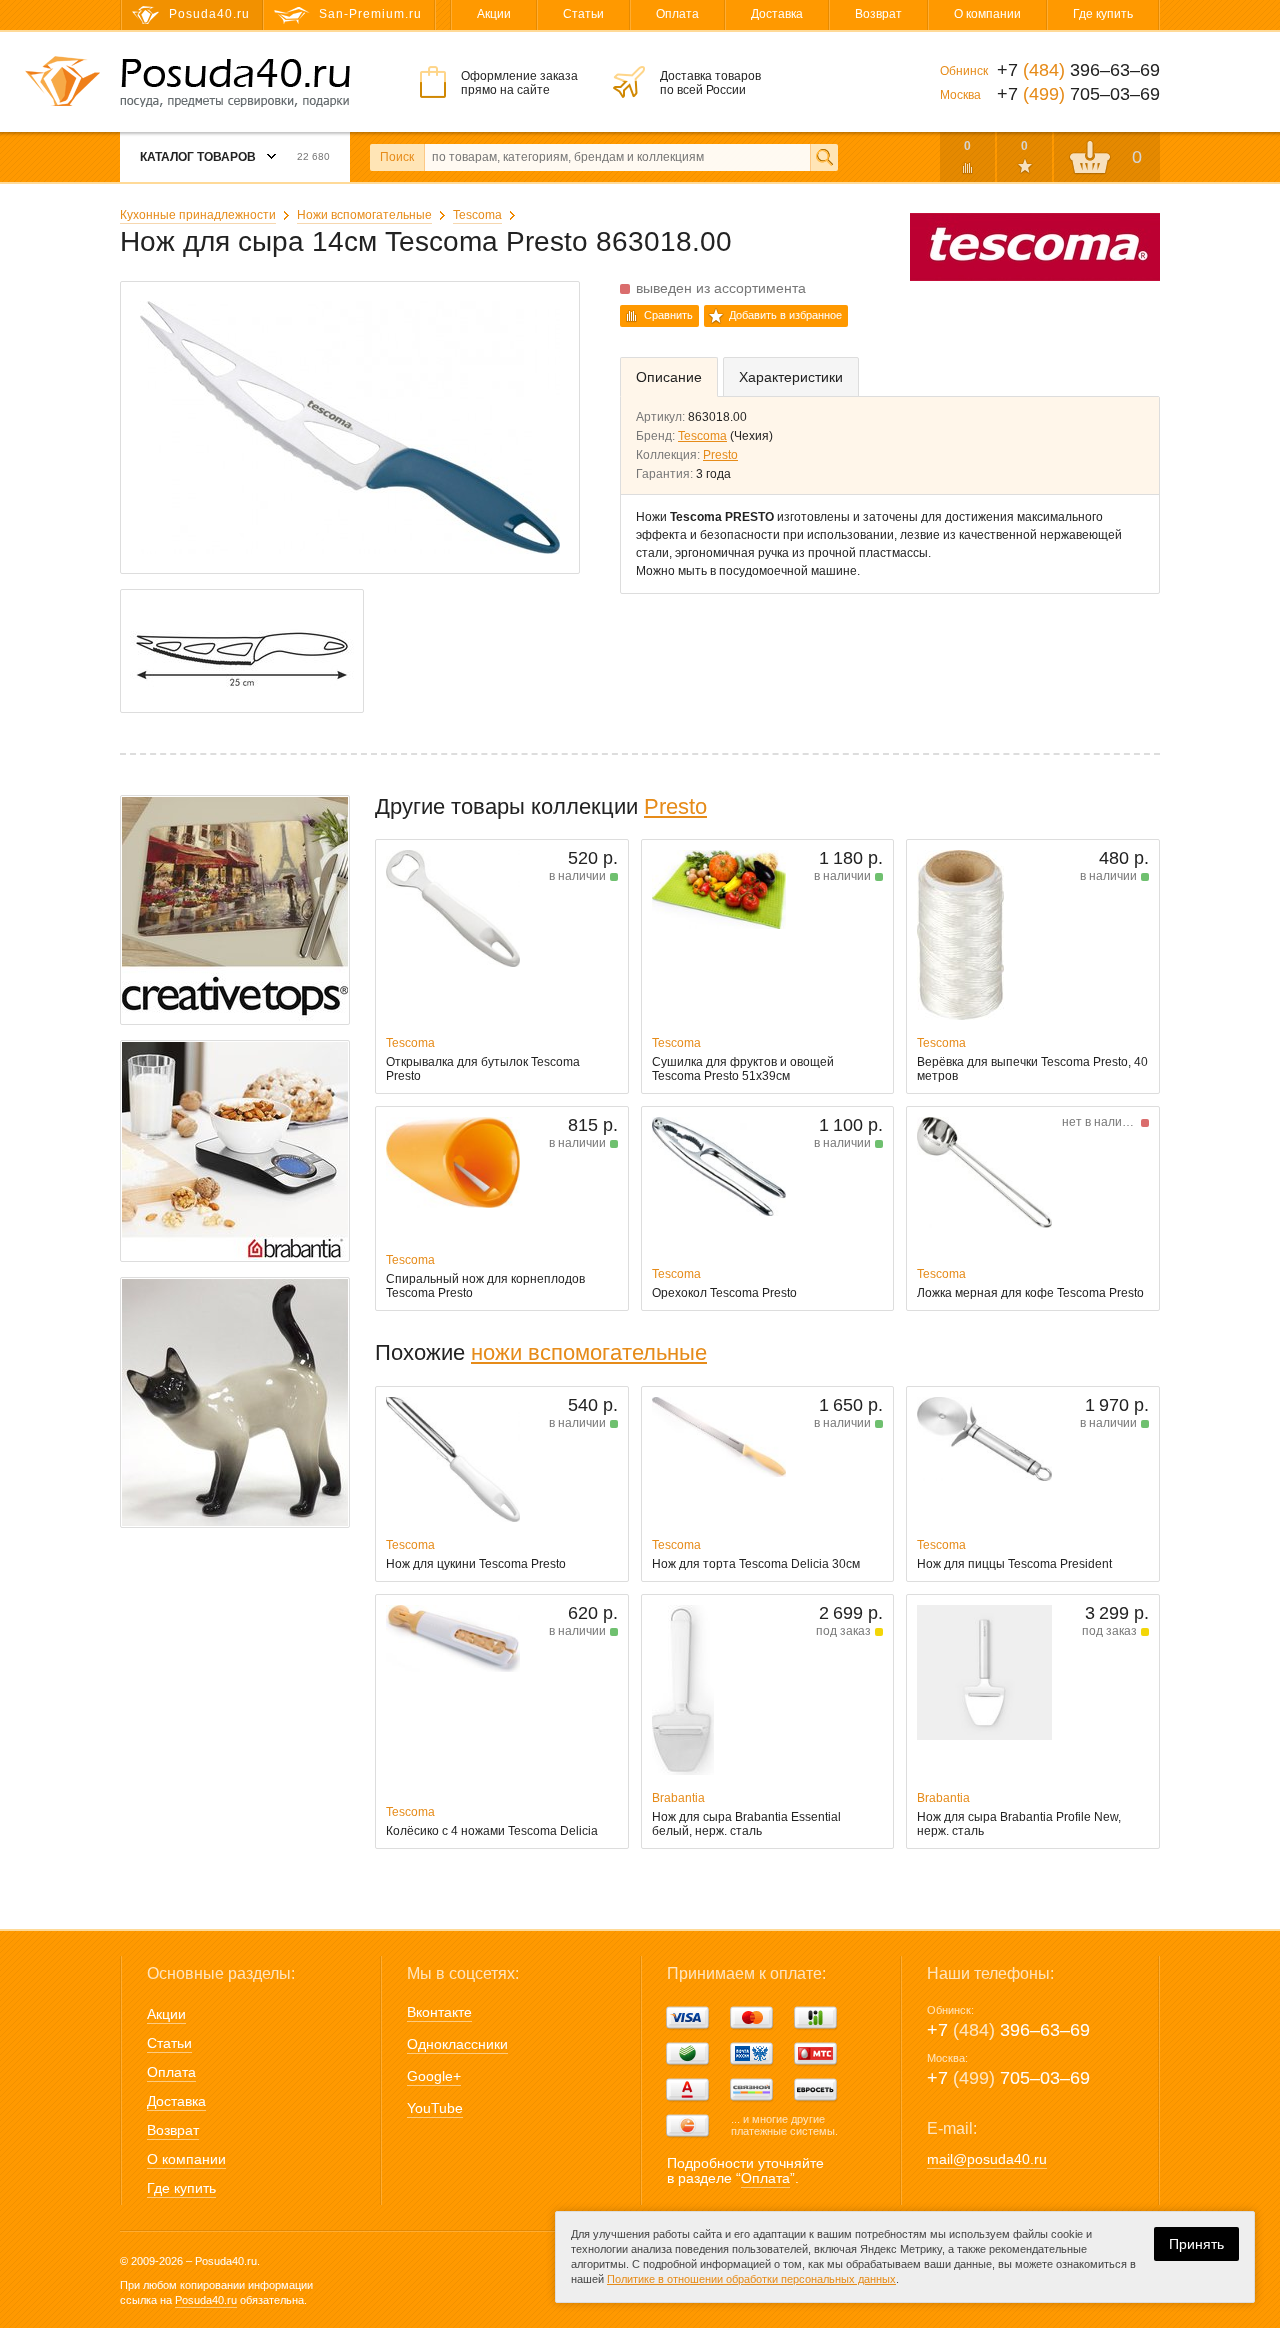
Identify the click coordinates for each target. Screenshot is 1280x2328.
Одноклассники (457, 2044)
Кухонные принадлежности (198, 215)
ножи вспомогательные (589, 1352)
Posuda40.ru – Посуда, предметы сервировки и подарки (235, 83)
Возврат (878, 14)
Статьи (583, 14)
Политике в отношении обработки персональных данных (751, 2279)
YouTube (435, 2108)
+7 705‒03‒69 (1008, 2078)
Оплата (677, 14)
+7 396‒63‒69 (1008, 2030)
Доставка (777, 14)
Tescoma (477, 215)
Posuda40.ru (206, 2300)
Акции (494, 14)
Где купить (1103, 14)
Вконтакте (439, 2012)
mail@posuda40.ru (987, 2159)
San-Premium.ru (370, 14)
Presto (720, 455)
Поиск (397, 157)
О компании (987, 14)
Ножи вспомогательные (364, 215)
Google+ (434, 2076)
